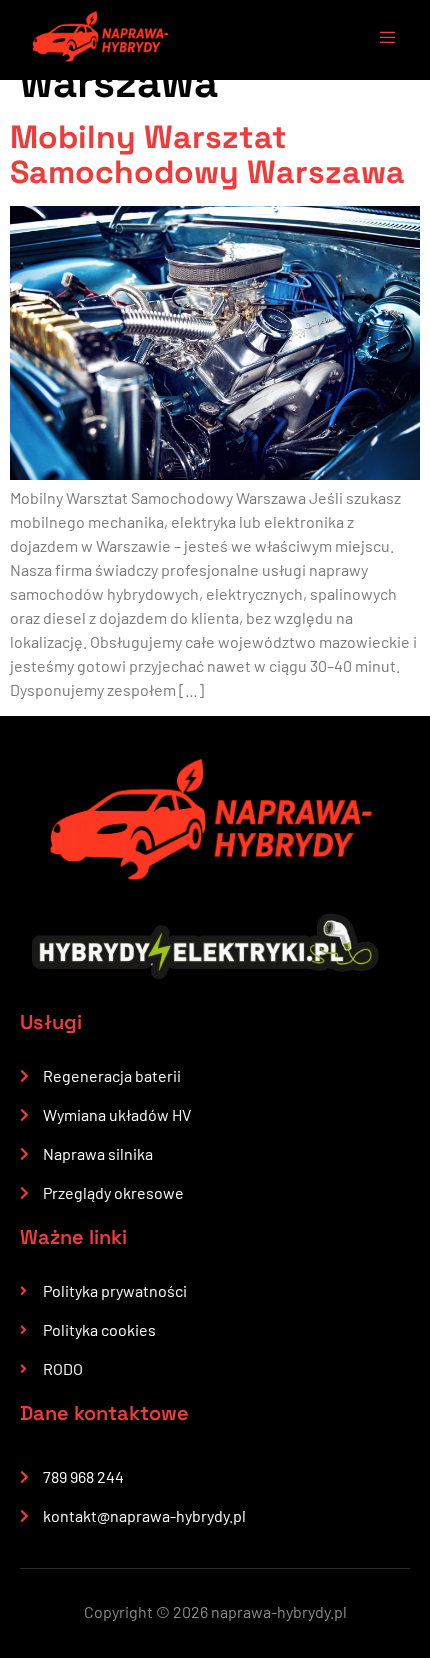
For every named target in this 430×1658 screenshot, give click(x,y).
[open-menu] (378, 40)
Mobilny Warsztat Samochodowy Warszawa (207, 154)
